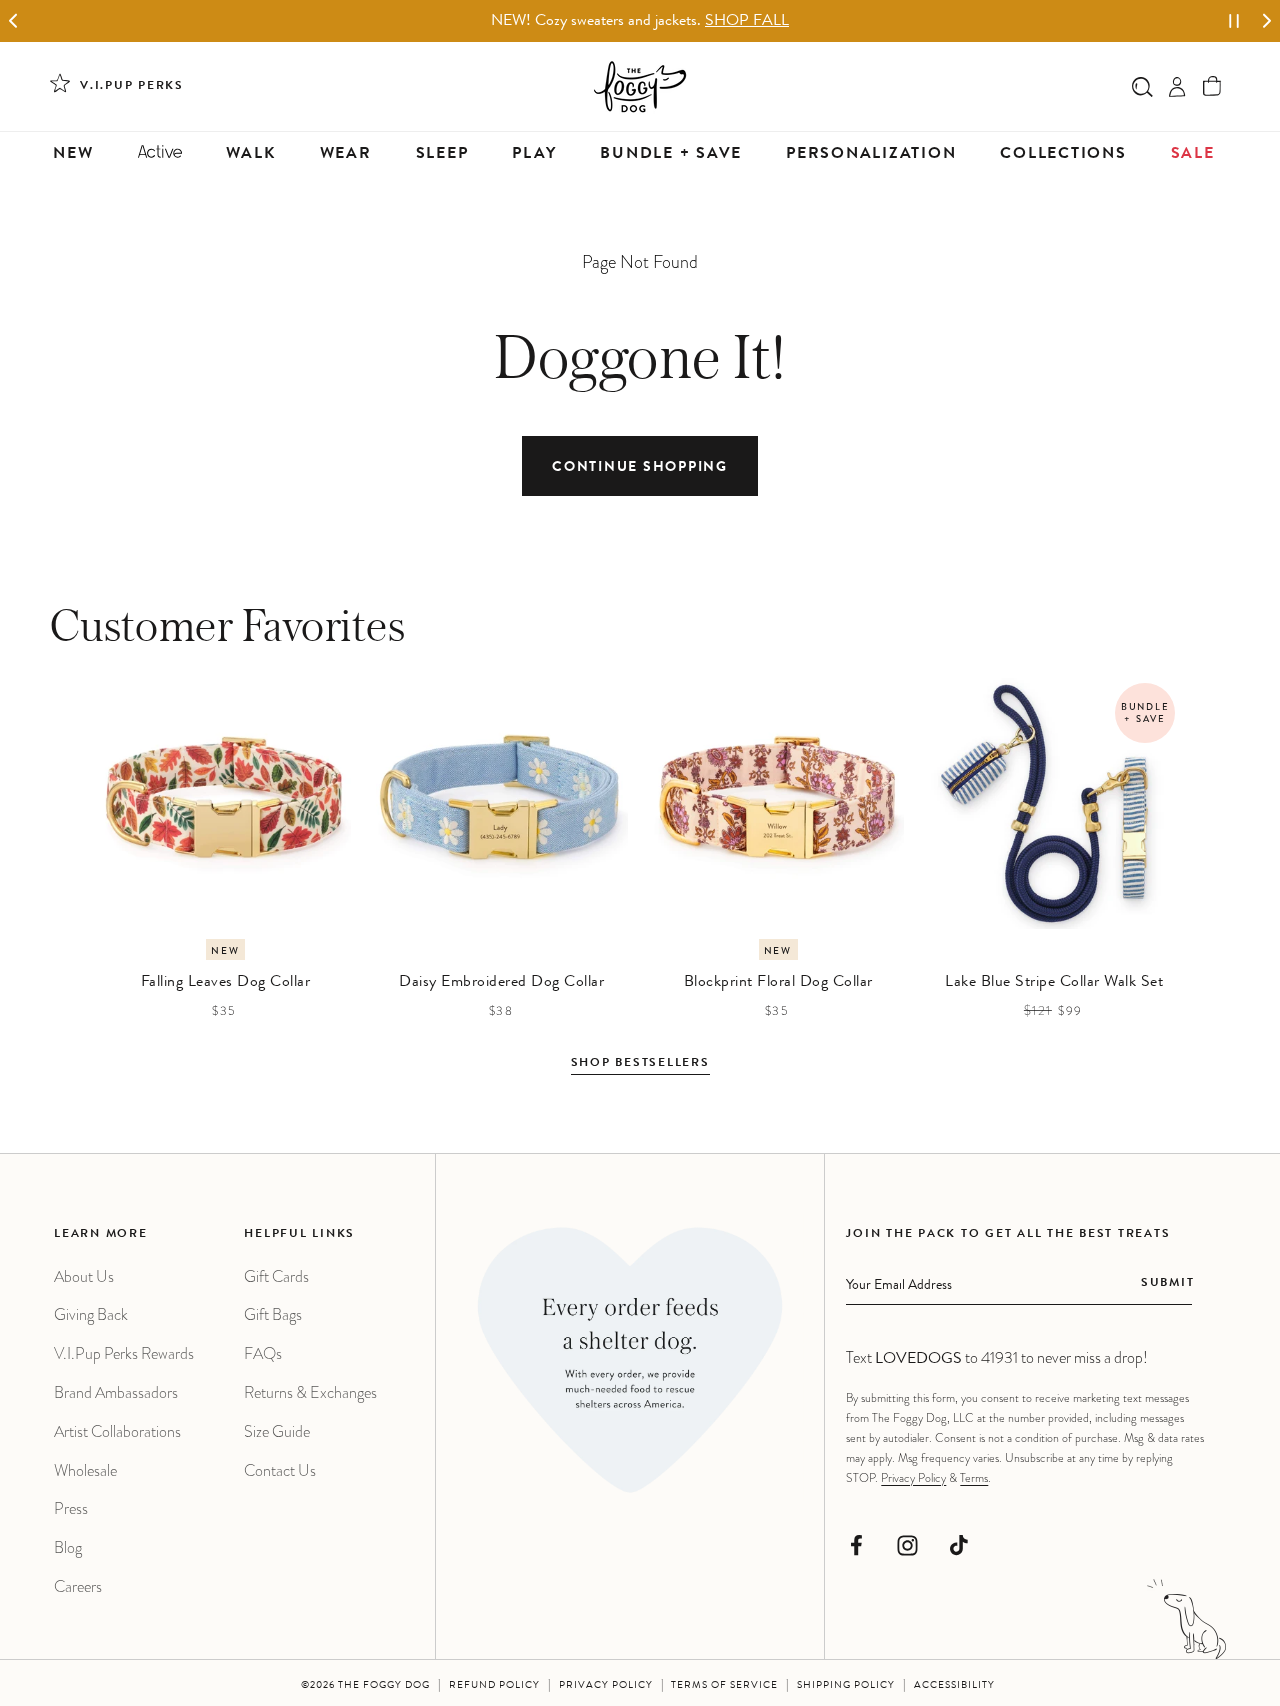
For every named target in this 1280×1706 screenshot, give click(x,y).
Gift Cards (276, 1276)
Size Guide (277, 1431)
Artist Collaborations (117, 1431)
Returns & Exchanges (310, 1392)
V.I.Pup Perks (132, 87)
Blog (68, 1547)
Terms (974, 1478)
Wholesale (85, 1470)
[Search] (1142, 86)
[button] (1212, 86)
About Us (84, 1276)
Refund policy (494, 1686)
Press (71, 1508)
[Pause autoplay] (1234, 21)
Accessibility (954, 1686)
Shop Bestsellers (640, 1064)
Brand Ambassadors (116, 1392)
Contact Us (280, 1470)
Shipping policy (846, 1686)
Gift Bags (273, 1314)
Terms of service (724, 1686)
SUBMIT (1167, 1284)
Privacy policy (606, 1686)
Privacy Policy (913, 1478)
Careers (78, 1586)
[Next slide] (1266, 21)
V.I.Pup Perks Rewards (124, 1353)
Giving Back (91, 1314)
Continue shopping (640, 468)
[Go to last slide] (13, 21)
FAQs (263, 1353)
